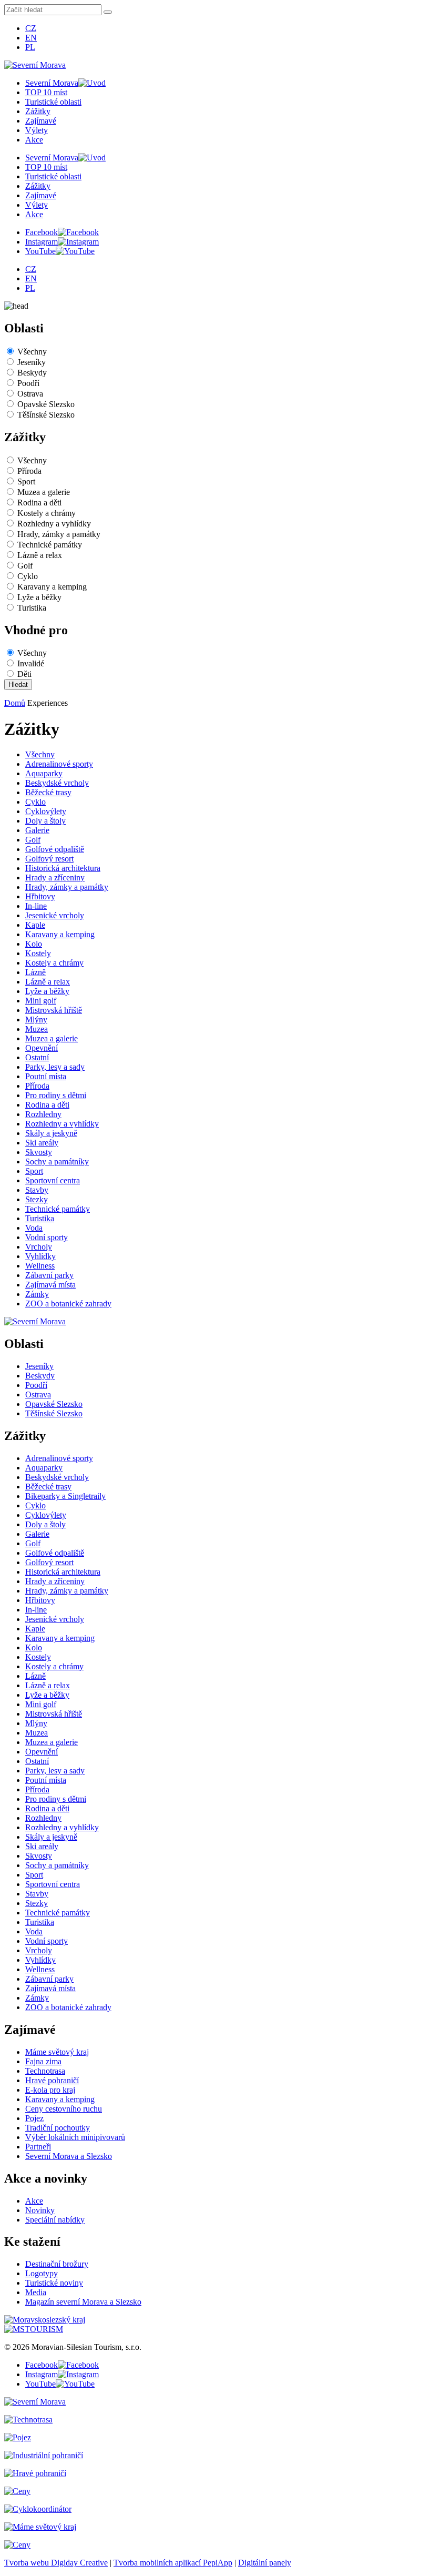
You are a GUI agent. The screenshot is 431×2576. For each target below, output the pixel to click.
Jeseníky (32, 362)
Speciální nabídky (55, 2220)
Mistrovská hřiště (54, 1010)
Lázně (35, 972)
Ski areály (42, 1143)
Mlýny (36, 1020)
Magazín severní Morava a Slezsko (83, 2302)
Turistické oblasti (53, 102)
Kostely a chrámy (47, 513)
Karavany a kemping (52, 587)
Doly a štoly (45, 821)
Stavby (37, 1190)
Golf (25, 566)
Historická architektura (63, 868)
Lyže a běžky (39, 597)
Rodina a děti (39, 503)
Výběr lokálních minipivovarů (75, 2137)
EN (31, 38)
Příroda (29, 471)
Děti (24, 674)
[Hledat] (108, 12)
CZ (31, 28)
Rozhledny (43, 1114)
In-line (36, 906)
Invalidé (31, 663)
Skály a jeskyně (51, 1133)
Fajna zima (43, 2061)
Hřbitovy (40, 896)
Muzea (37, 1029)
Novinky (40, 2210)
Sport (26, 481)
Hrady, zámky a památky (59, 534)
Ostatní (37, 1057)
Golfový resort (49, 859)
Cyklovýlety (46, 811)
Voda (34, 1228)
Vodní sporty (47, 1237)
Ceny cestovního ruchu (64, 2109)
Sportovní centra (53, 1180)
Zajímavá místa (50, 1285)
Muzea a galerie (44, 492)
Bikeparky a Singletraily (65, 1496)
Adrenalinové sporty (59, 764)
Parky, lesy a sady (55, 1067)
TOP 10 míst (46, 92)
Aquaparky (44, 773)
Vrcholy (39, 1247)
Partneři (38, 2147)
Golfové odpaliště (55, 849)
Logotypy (42, 2273)
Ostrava (30, 394)
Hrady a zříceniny (55, 878)
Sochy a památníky (57, 1162)
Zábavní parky (49, 1275)
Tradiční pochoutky (58, 2128)
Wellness (40, 1266)
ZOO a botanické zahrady (68, 1304)
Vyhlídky (40, 1256)
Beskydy (32, 373)
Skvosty (39, 1152)
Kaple (35, 925)
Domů (15, 703)
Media (36, 2292)
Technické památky (50, 545)
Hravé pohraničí (52, 2080)
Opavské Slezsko (46, 404)
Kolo (34, 944)
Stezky (37, 1199)
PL (30, 47)
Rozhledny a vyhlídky (54, 524)
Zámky (37, 1294)
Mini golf (41, 1001)
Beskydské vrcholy (57, 783)
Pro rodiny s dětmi (56, 1095)
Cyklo (28, 576)
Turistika (32, 608)
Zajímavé (41, 121)
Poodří (28, 383)
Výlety (37, 130)
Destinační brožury (57, 2264)
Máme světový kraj (57, 2052)
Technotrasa (45, 2071)
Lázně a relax (40, 555)
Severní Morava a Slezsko (69, 2156)
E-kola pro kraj (50, 2090)
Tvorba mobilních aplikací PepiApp (173, 2563)
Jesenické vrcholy (55, 915)
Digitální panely (265, 2563)
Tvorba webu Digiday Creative (56, 2563)
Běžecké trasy (48, 792)
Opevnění (42, 1048)
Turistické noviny (54, 2283)
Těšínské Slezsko (46, 415)
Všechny (32, 352)
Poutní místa (46, 1076)
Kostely (38, 953)
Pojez (34, 2118)
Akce (34, 140)
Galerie (37, 830)
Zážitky (38, 111)
